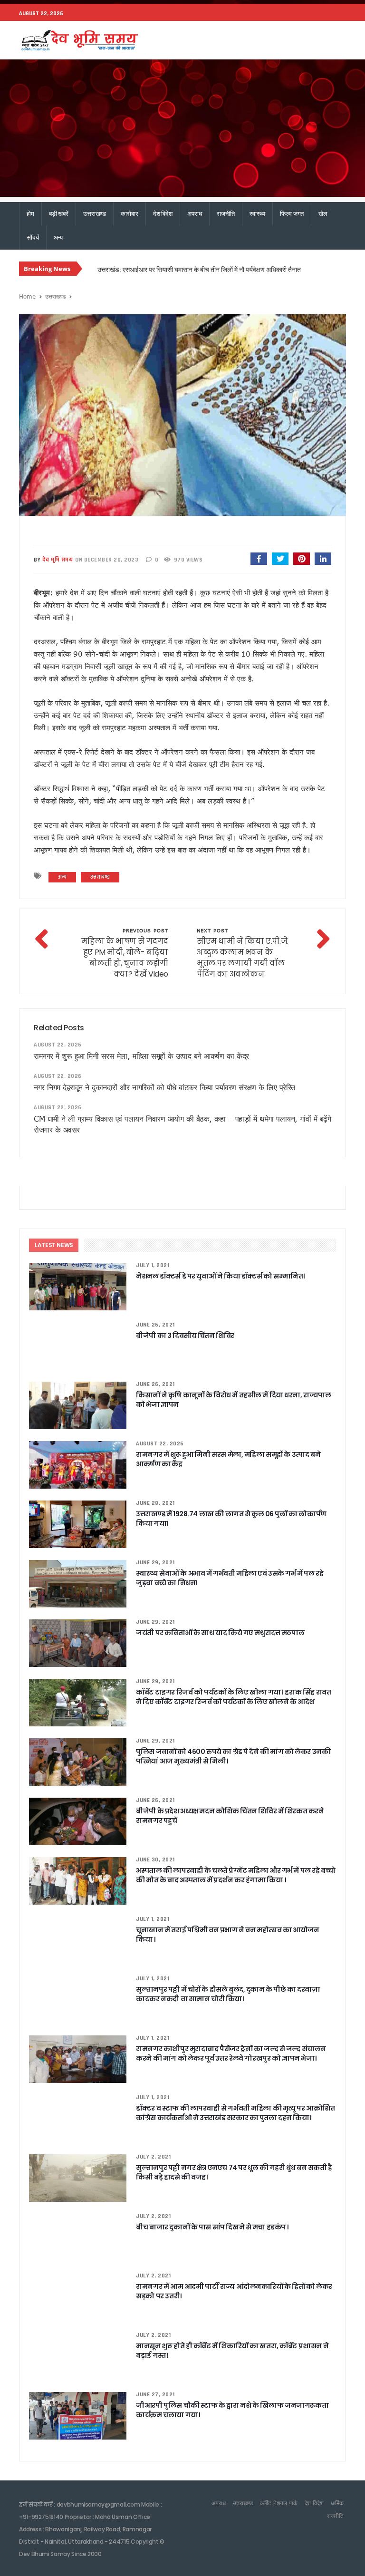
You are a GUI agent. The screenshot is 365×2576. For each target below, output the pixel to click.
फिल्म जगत (292, 214)
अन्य (58, 237)
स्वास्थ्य (257, 214)
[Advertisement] (182, 131)
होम (30, 214)
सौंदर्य (33, 237)
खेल (323, 214)
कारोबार (129, 214)
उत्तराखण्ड (95, 214)
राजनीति (226, 214)
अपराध (195, 214)
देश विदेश (163, 214)
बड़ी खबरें (59, 214)
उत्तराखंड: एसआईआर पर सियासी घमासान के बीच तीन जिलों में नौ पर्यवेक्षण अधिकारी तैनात (199, 269)
